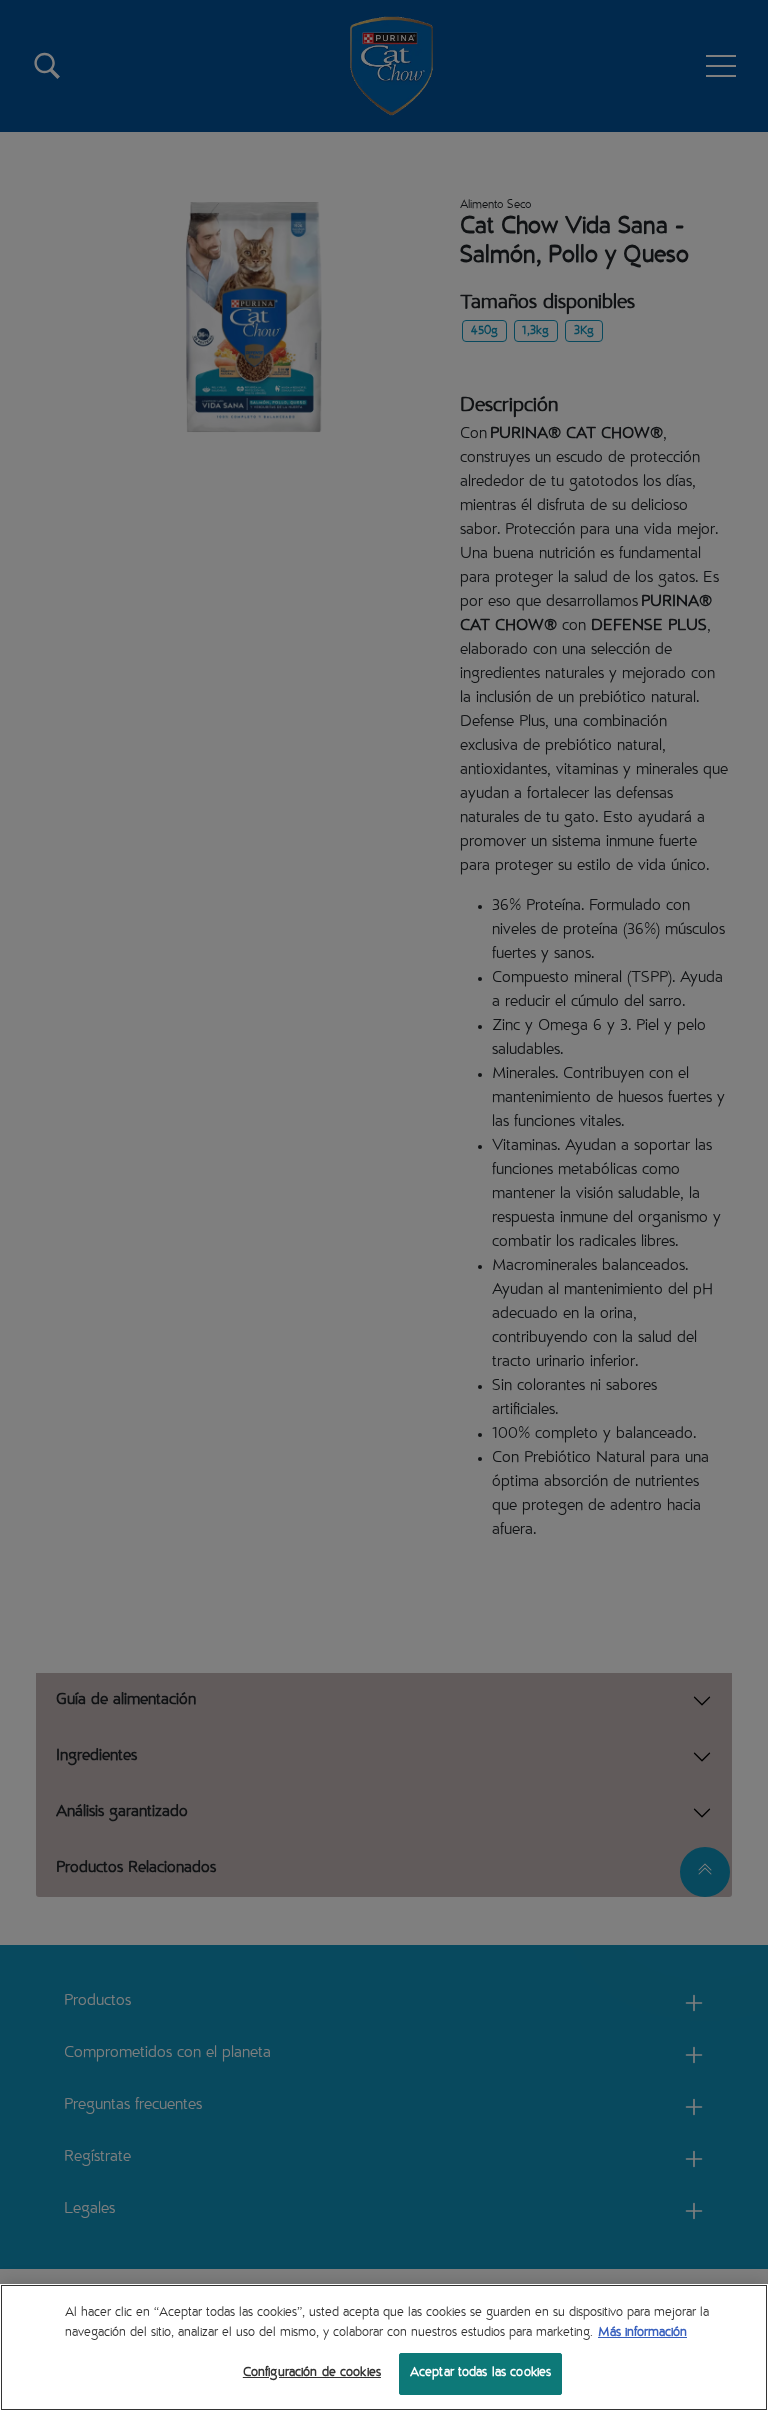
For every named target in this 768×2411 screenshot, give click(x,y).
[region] (384, 2347)
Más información (642, 2333)
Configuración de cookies (312, 2373)
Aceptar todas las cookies (480, 2373)
